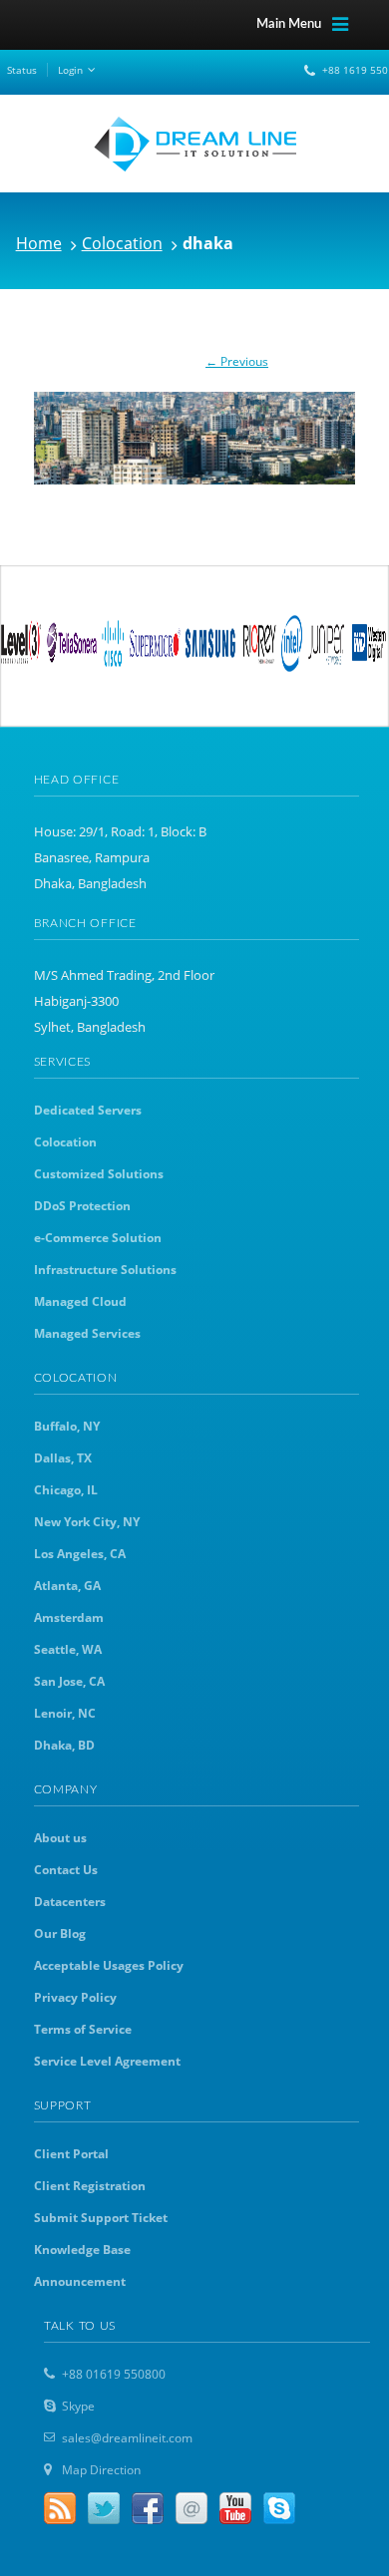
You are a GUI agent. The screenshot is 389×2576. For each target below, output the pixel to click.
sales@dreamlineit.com (127, 2438)
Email (192, 2508)
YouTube (235, 2508)
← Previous (237, 361)
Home (39, 243)
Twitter (104, 2508)
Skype (78, 2406)
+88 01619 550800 (114, 2374)
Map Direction (101, 2470)
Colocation (122, 243)
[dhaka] (194, 428)
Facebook (148, 2508)
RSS (60, 2508)
